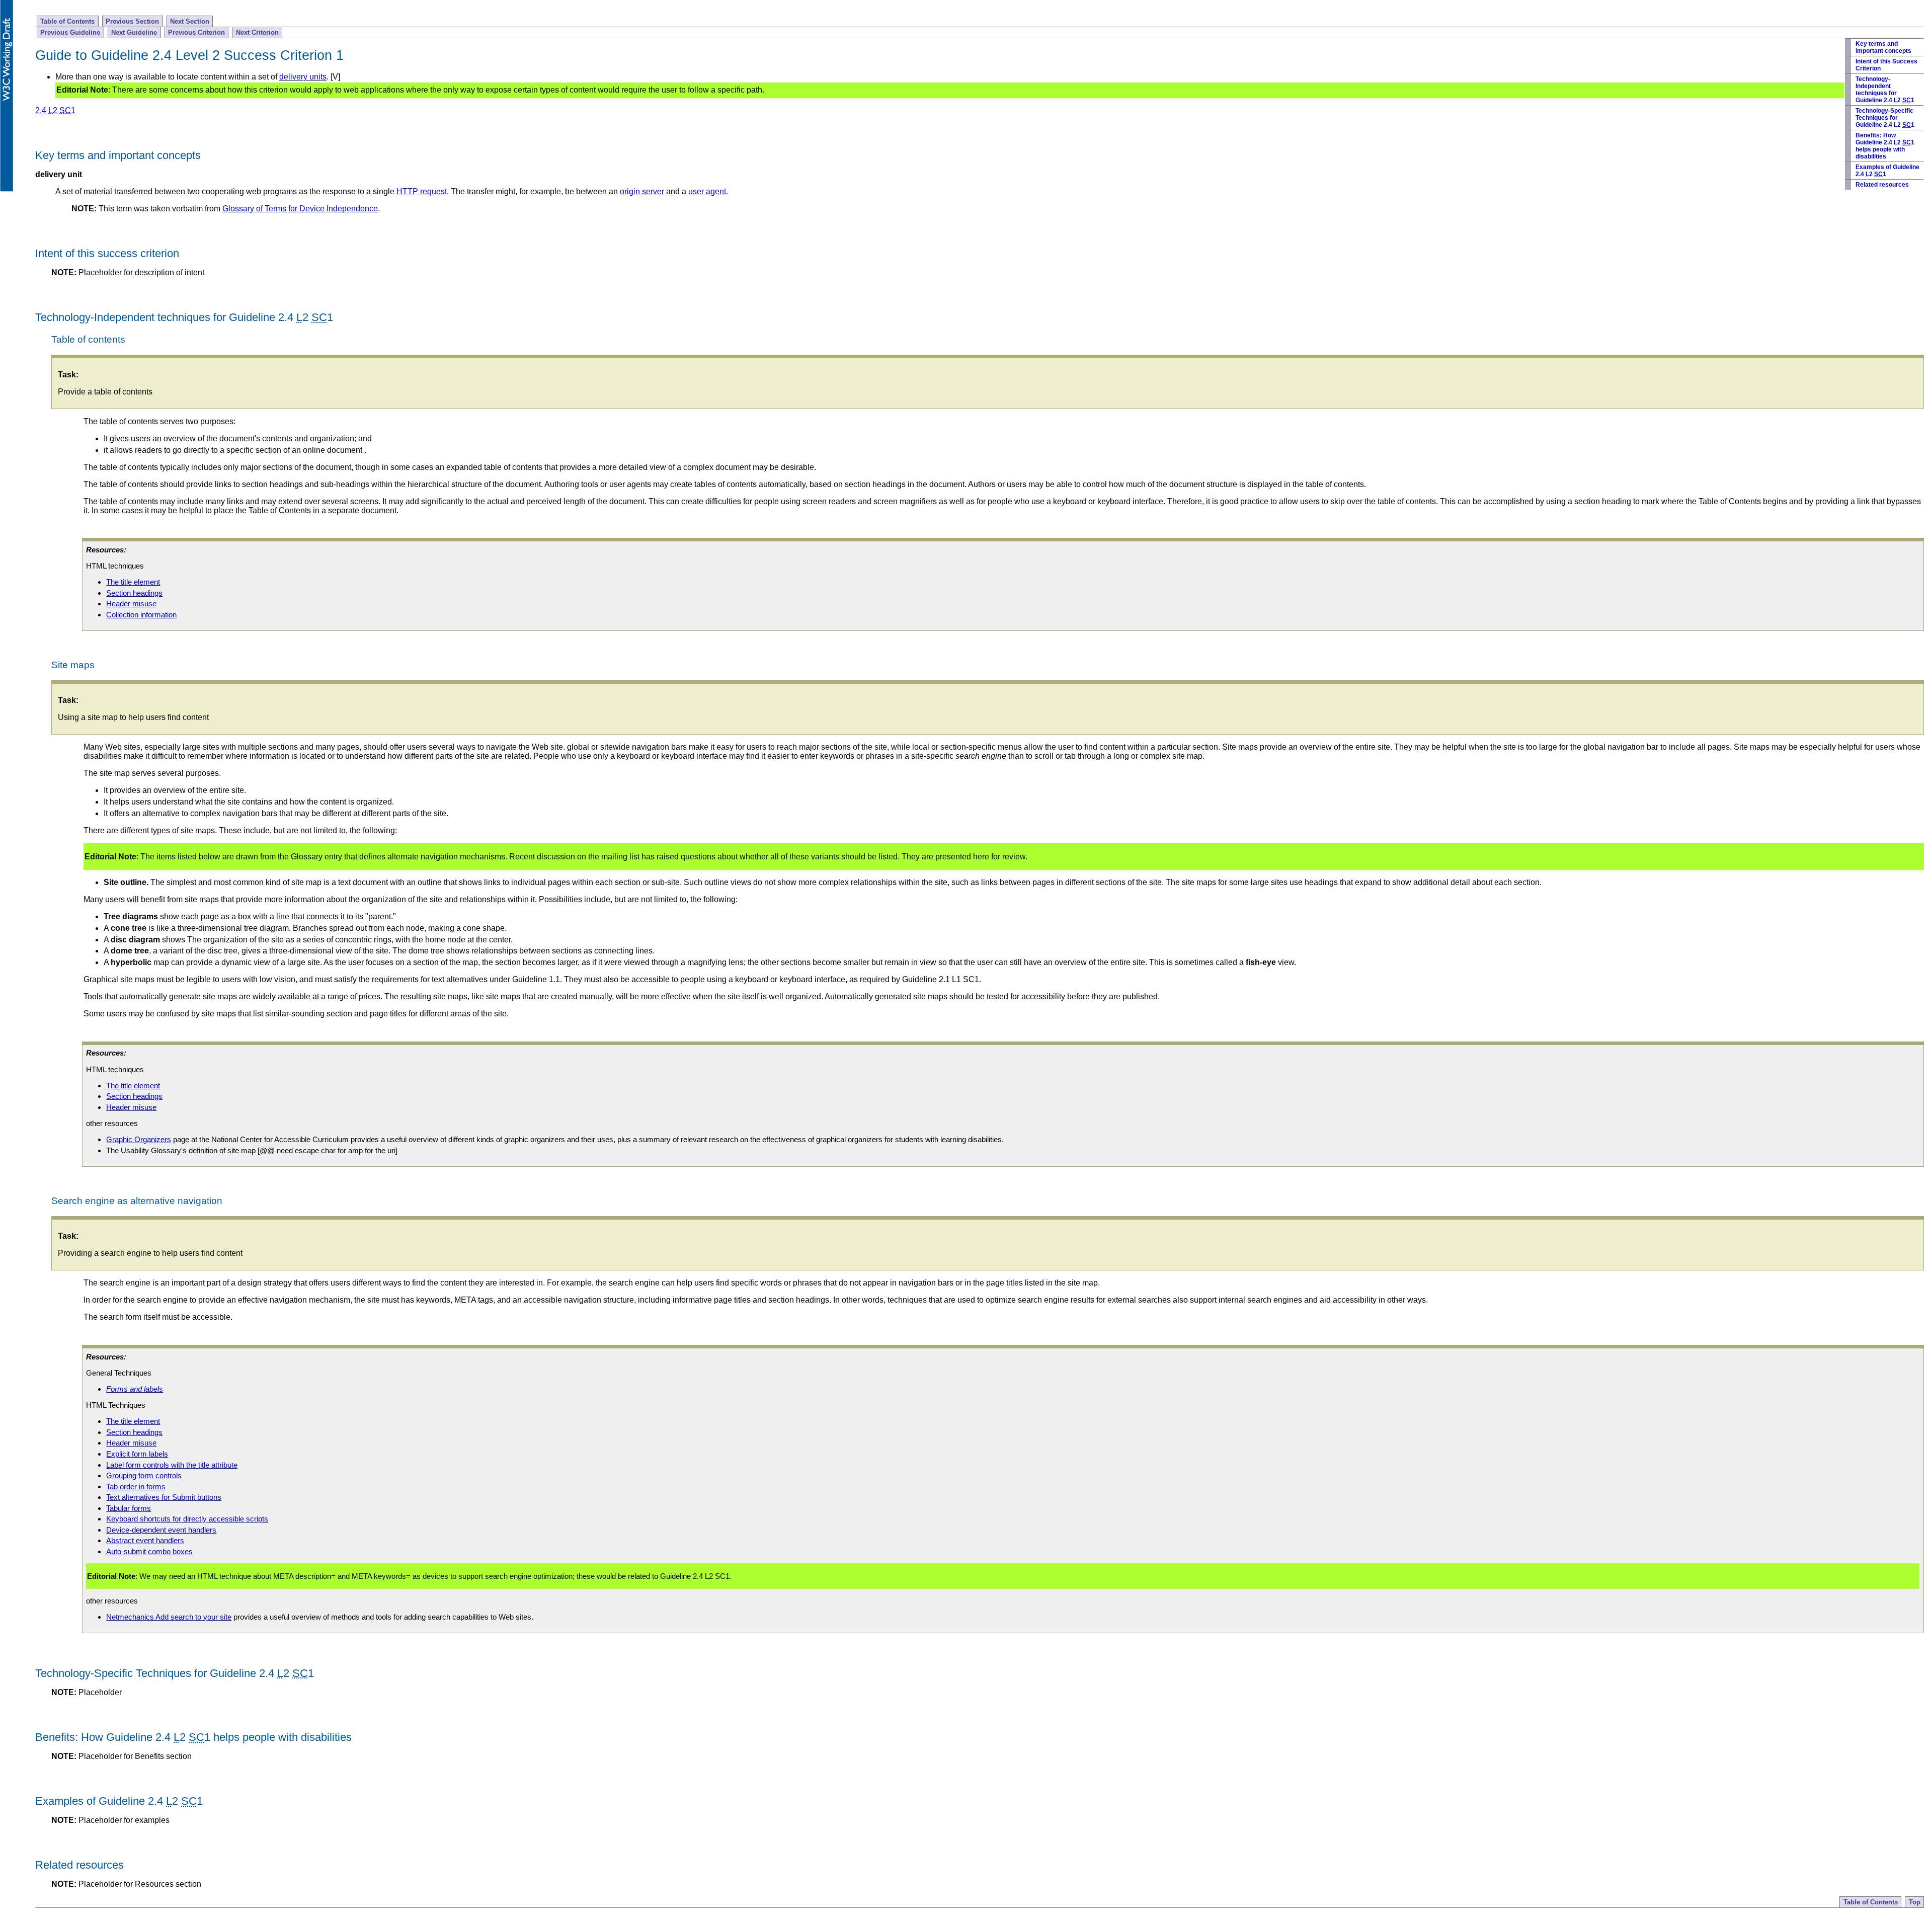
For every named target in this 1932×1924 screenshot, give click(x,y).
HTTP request (422, 191)
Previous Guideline (70, 32)
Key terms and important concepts (1883, 47)
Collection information (141, 615)
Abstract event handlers (145, 1540)
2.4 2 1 (55, 110)
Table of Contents (67, 21)
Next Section (190, 21)
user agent (707, 191)
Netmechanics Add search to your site (169, 1617)
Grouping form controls (144, 1475)
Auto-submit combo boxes (149, 1551)
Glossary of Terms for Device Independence (300, 209)
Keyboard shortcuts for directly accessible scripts (187, 1519)
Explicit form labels (137, 1454)
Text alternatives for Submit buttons (164, 1497)
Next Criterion (257, 32)
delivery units (303, 77)
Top (1915, 1902)
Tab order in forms (136, 1487)
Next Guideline (134, 32)
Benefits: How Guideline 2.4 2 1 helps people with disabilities (1885, 146)
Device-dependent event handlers (161, 1530)
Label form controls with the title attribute (172, 1465)
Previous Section (132, 21)
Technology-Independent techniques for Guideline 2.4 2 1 (1885, 90)
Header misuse (131, 604)
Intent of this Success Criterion (1886, 65)
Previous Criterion (196, 32)
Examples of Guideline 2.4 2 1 (1887, 171)
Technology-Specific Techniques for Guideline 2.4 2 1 (1885, 118)
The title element (133, 582)
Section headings (134, 593)
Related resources (1882, 185)
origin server (642, 191)
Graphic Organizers (139, 1139)
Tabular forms (129, 1508)
